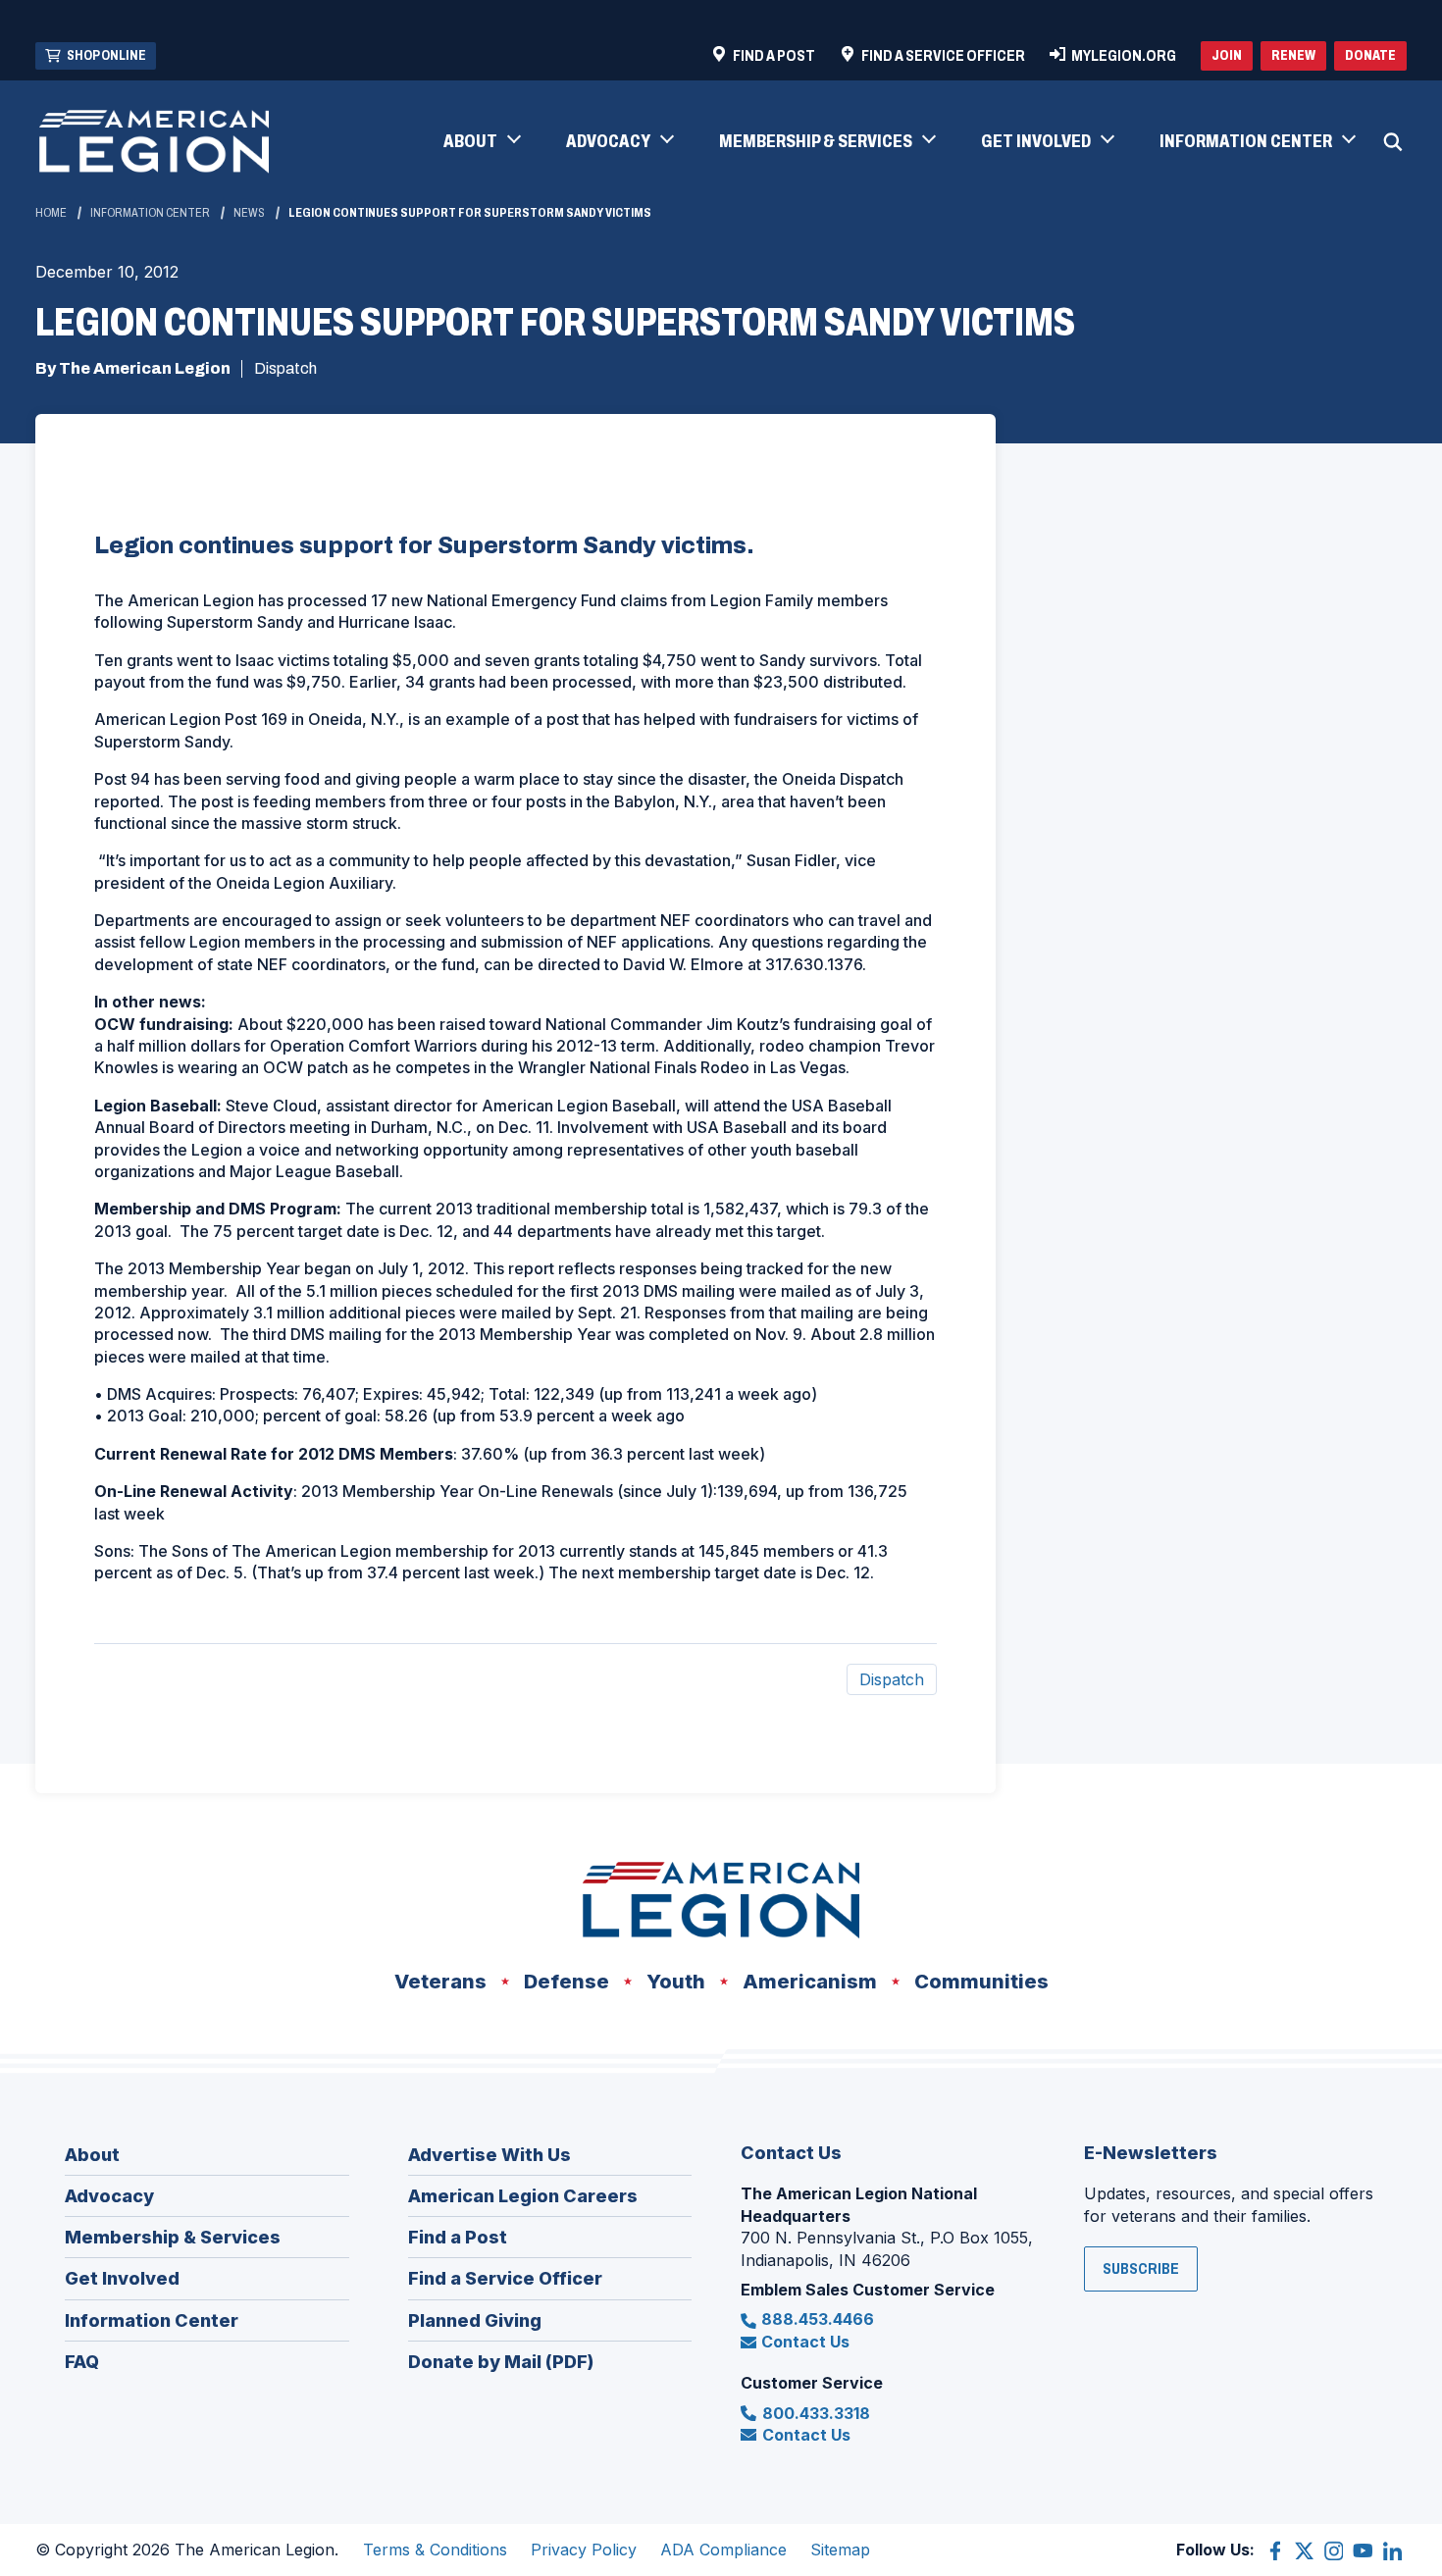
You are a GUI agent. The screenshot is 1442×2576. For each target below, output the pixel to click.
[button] (481, 142)
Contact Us (805, 2342)
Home (51, 213)
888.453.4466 (818, 2319)
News (249, 213)
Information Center (150, 213)
